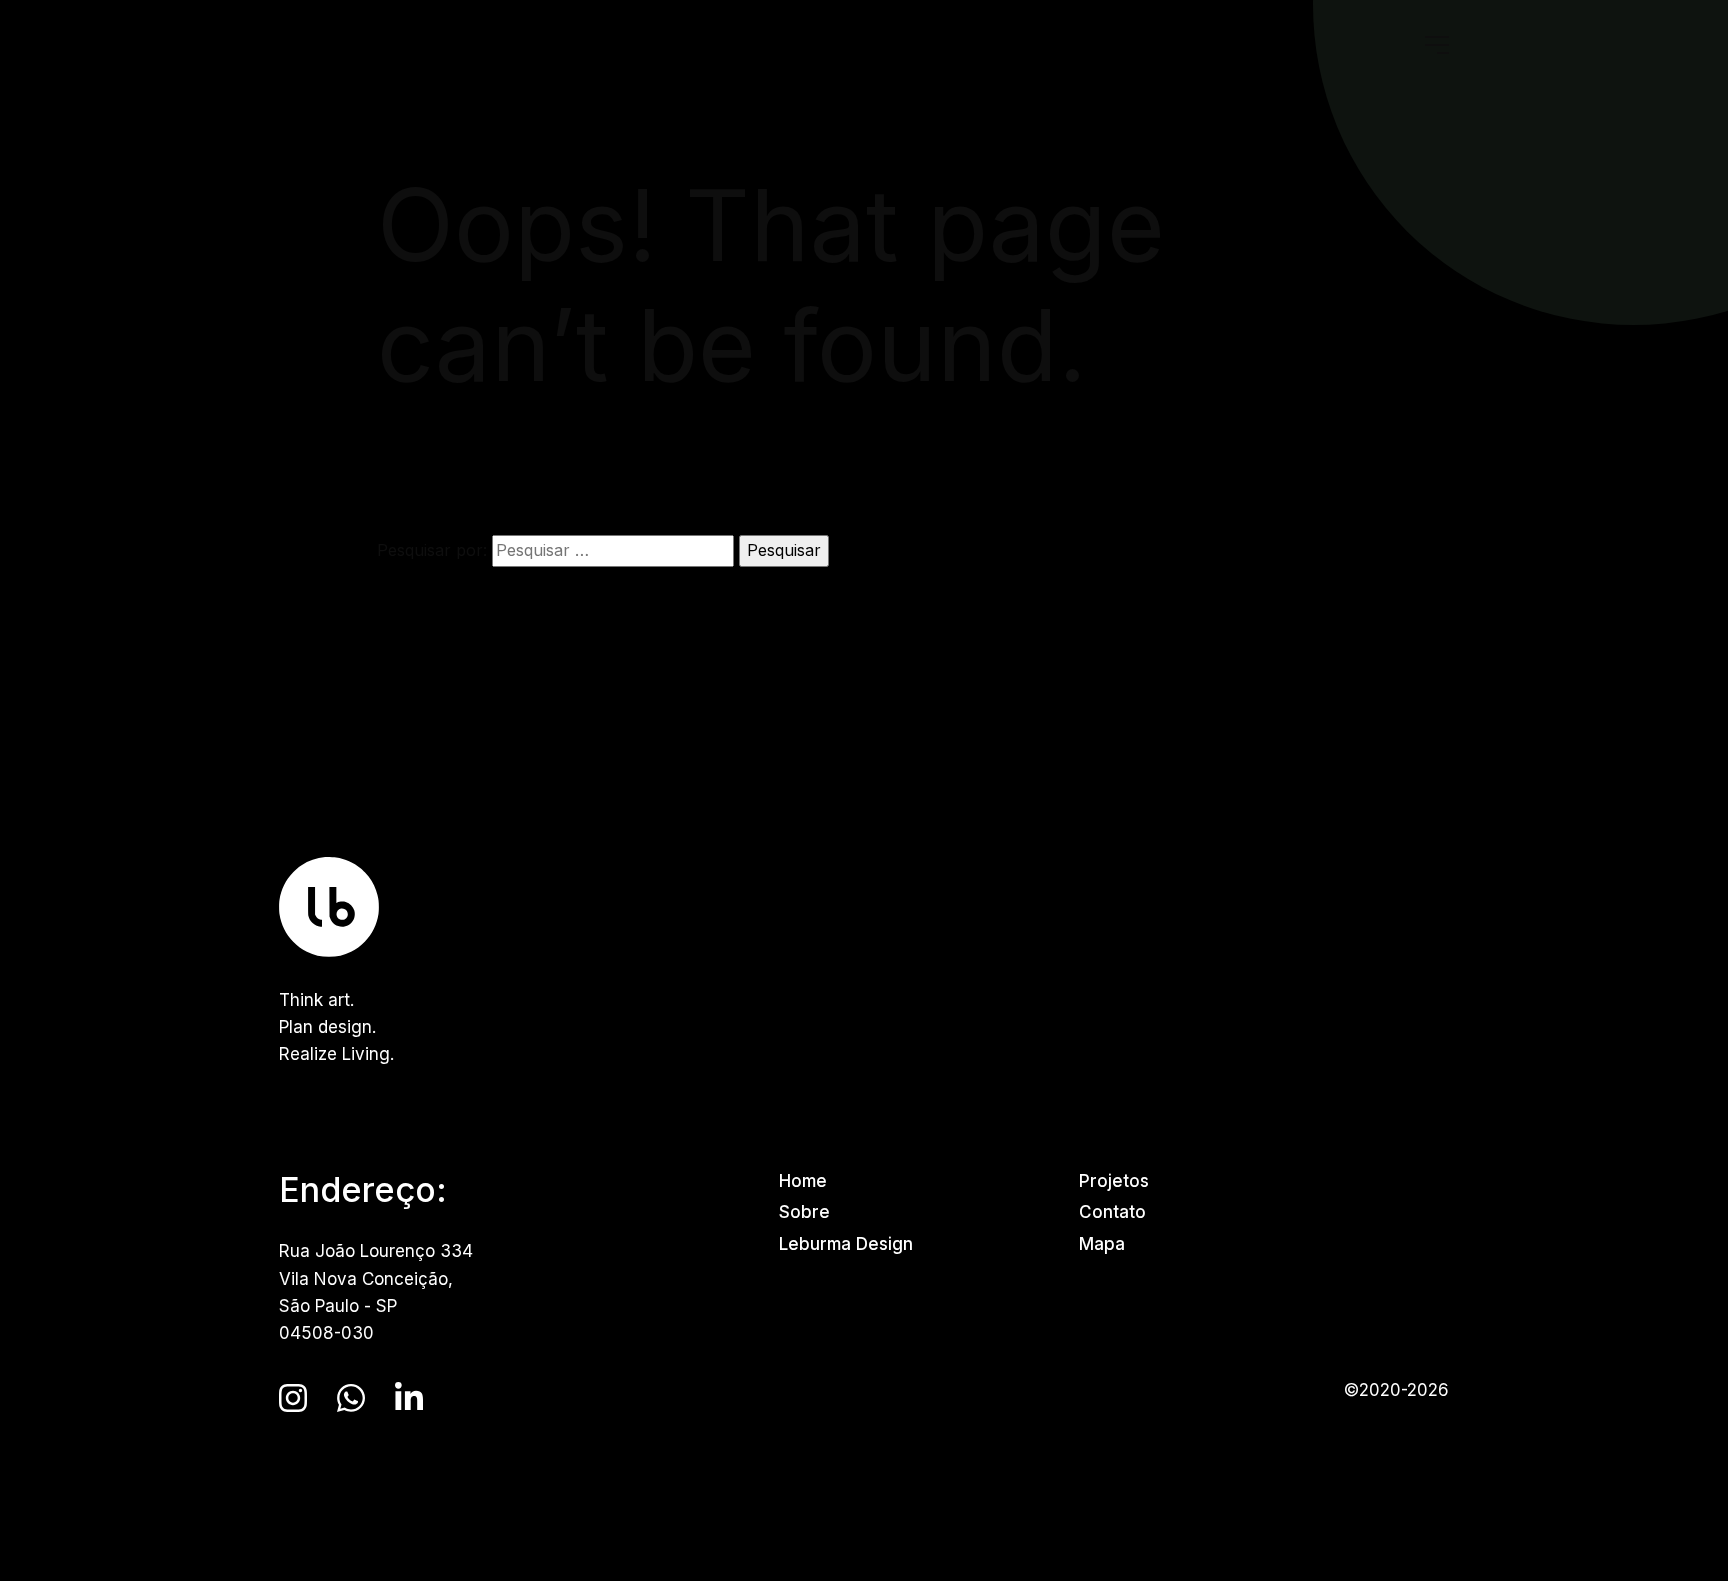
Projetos (1114, 1181)
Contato (1112, 1212)
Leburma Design (846, 1244)
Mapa (1102, 1244)
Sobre (804, 1212)
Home (803, 1181)
